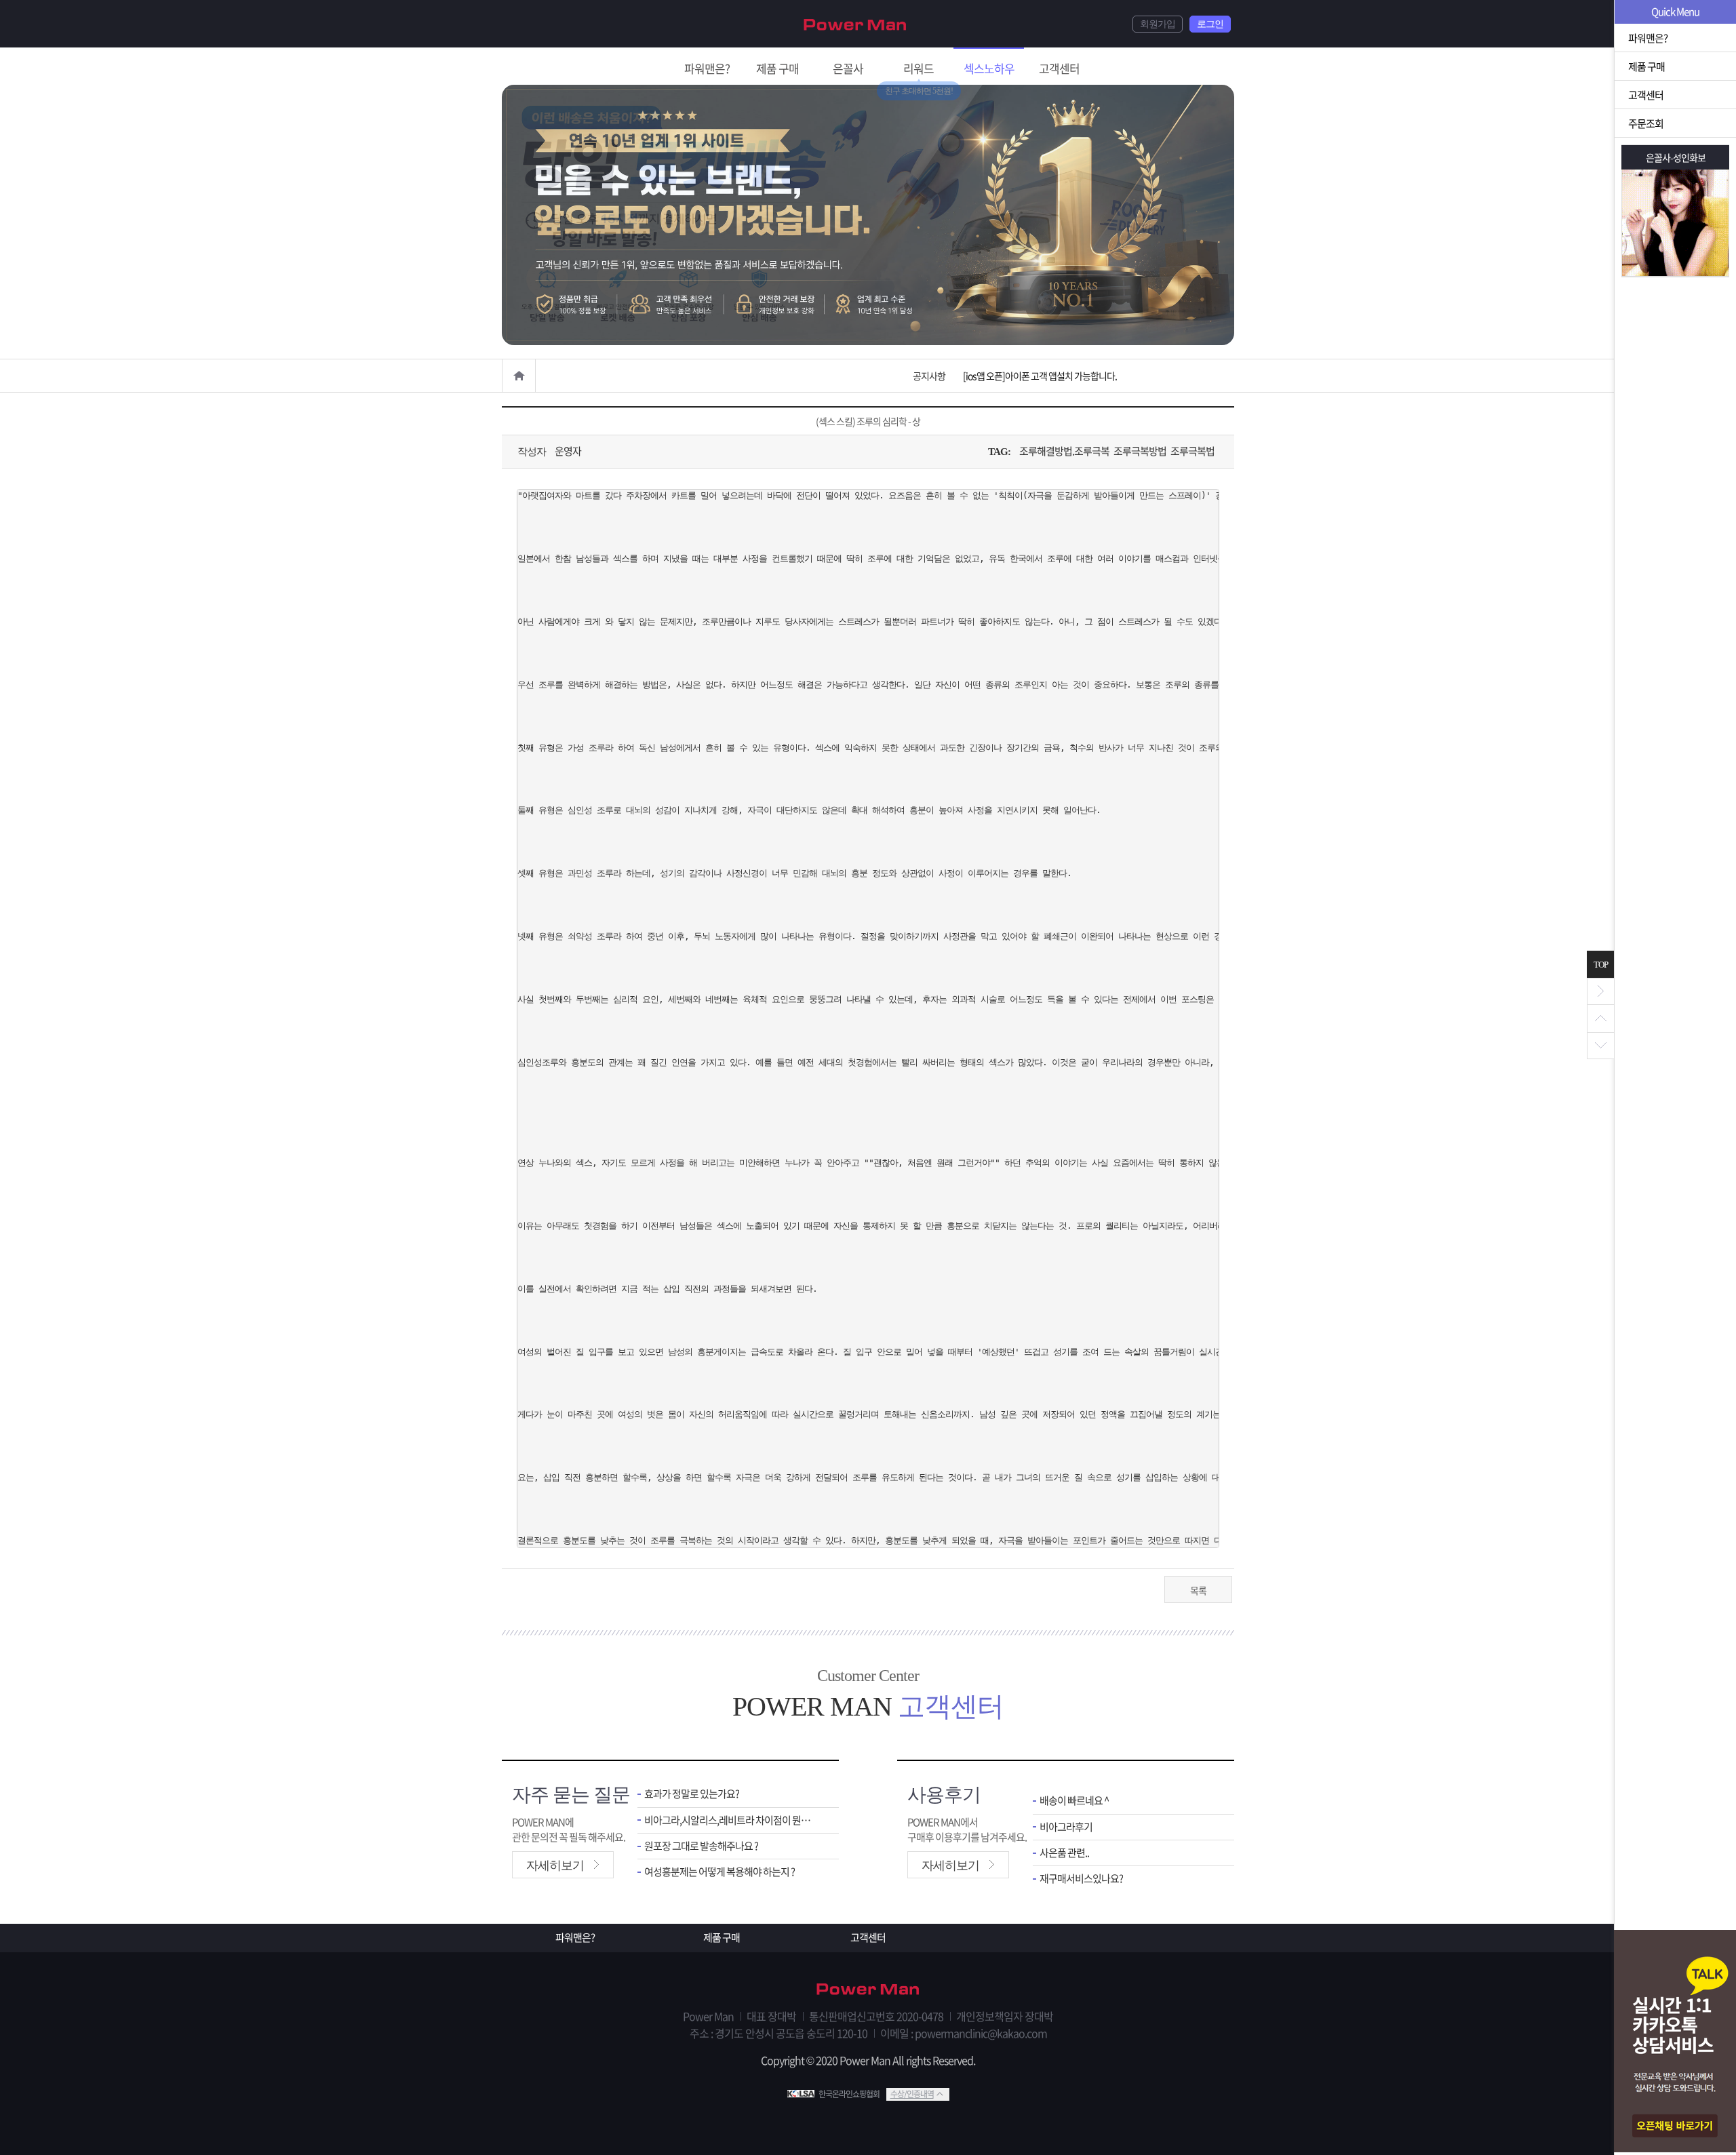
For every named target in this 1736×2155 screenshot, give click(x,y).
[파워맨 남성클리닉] (868, 1990)
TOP (1601, 965)
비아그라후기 (1066, 1827)
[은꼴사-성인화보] (1675, 223)
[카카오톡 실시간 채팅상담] (1675, 2042)
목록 (1198, 1590)
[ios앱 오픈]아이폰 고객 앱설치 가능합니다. (1040, 376)
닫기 (1600, 991)
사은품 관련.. (1064, 1853)
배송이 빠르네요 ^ (1074, 1801)
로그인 (1210, 24)
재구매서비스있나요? (1081, 1879)
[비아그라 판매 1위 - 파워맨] (855, 23)
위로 (1600, 1019)
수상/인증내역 (912, 2094)
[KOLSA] (803, 2094)
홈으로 (519, 376)
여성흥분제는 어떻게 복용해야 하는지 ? (719, 1872)
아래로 (1600, 1046)
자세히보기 (555, 1865)
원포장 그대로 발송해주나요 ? (701, 1846)
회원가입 (1158, 24)
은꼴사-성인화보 (1676, 157)
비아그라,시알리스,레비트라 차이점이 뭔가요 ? (731, 1820)
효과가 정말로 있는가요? (692, 1794)
